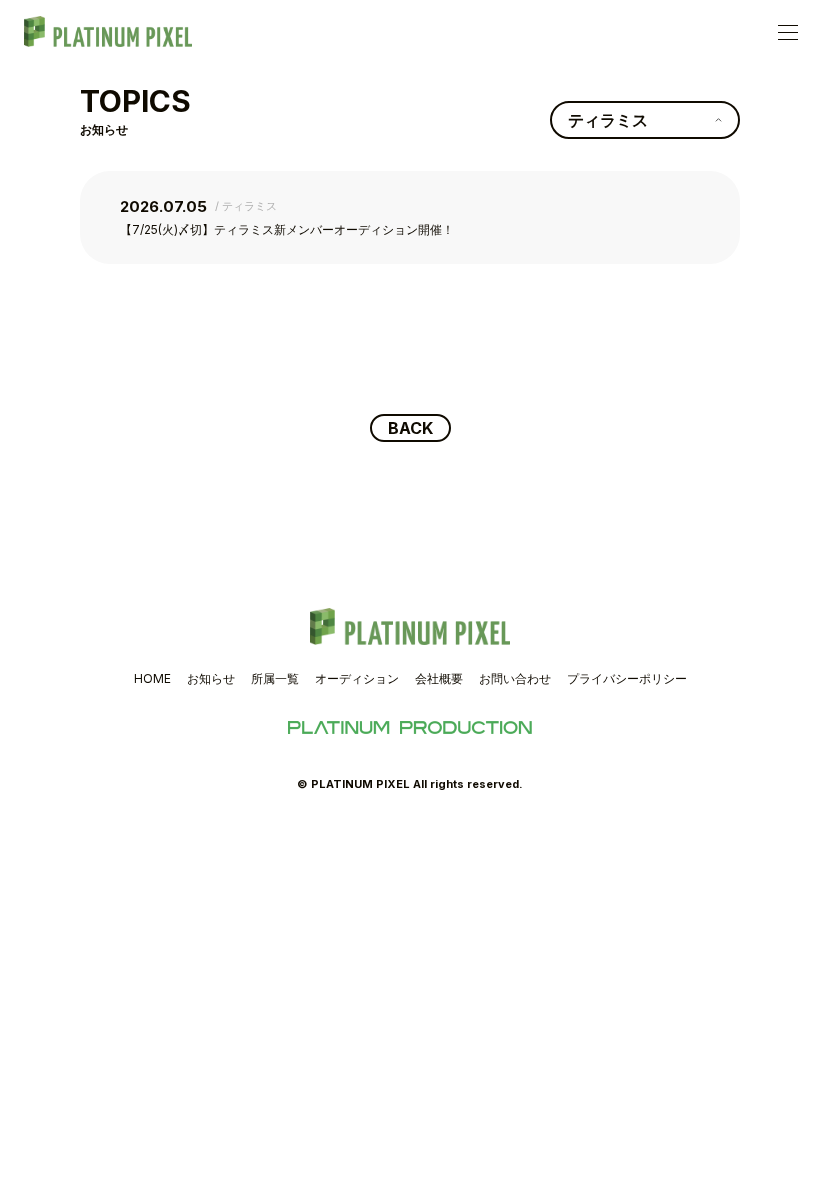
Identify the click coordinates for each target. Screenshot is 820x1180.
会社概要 (439, 678)
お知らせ (211, 678)
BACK (410, 428)
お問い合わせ (515, 678)
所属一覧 (275, 678)
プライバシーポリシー (627, 678)
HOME (152, 678)
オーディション (357, 678)
